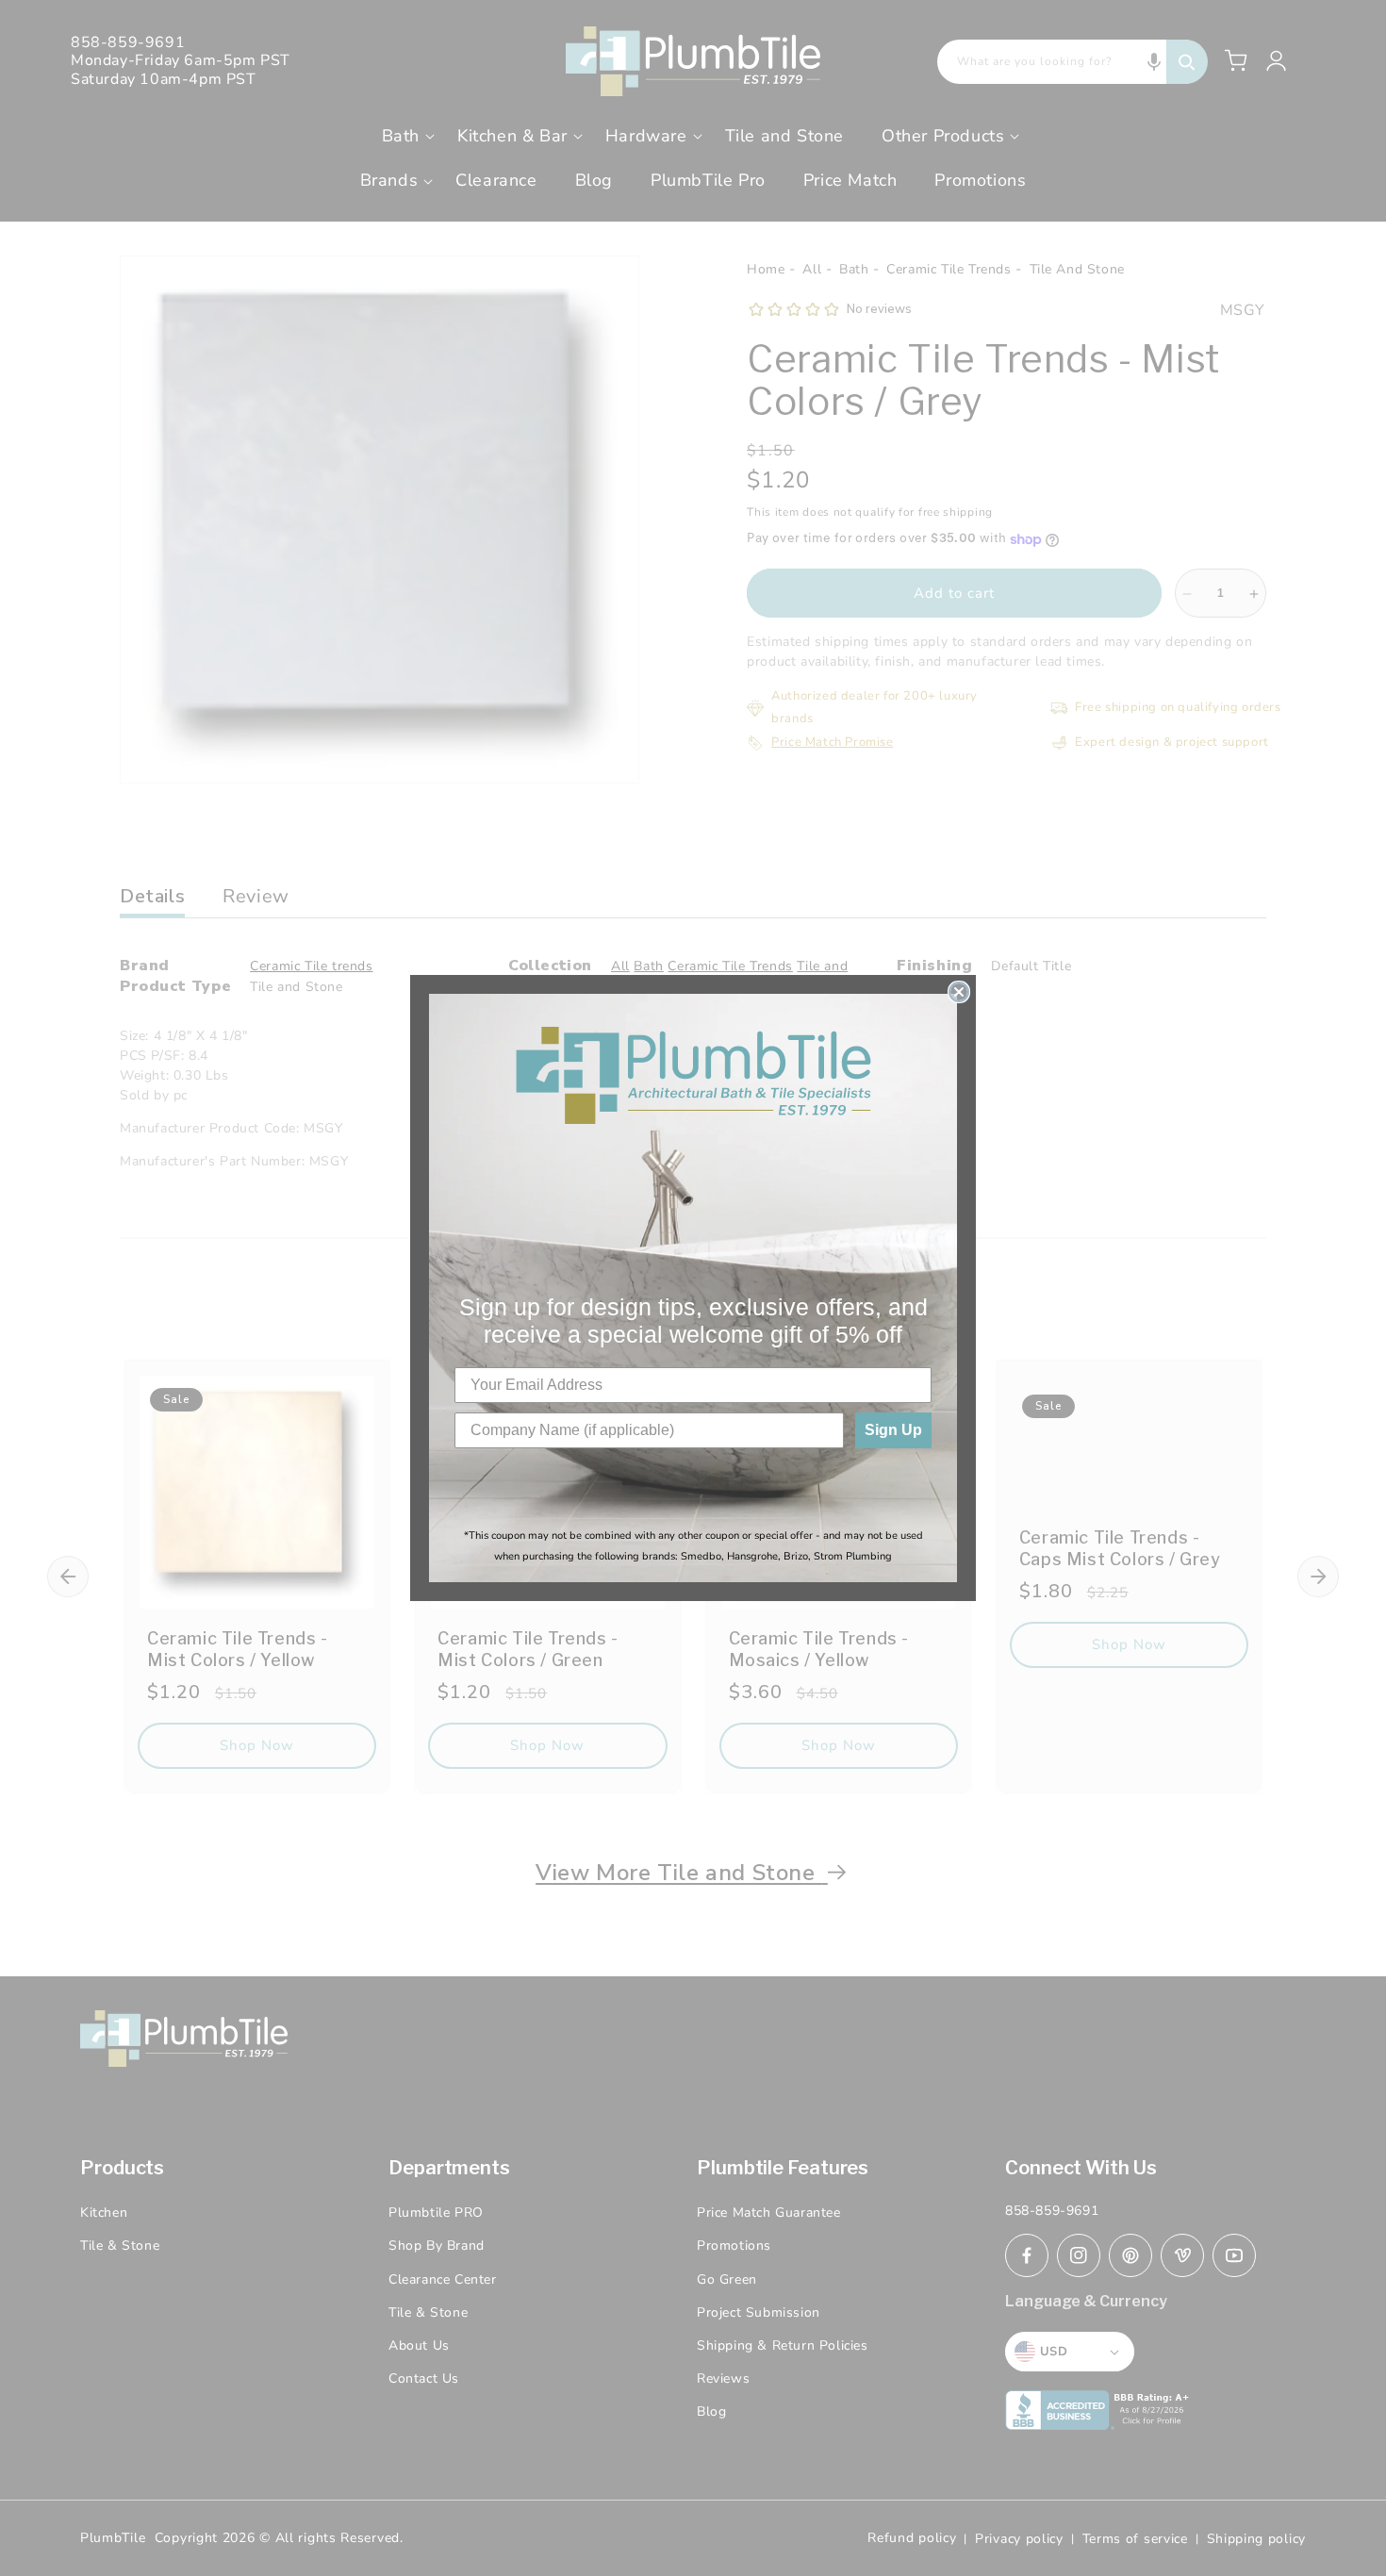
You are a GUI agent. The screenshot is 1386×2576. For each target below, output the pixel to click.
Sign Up (893, 1430)
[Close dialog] (959, 992)
